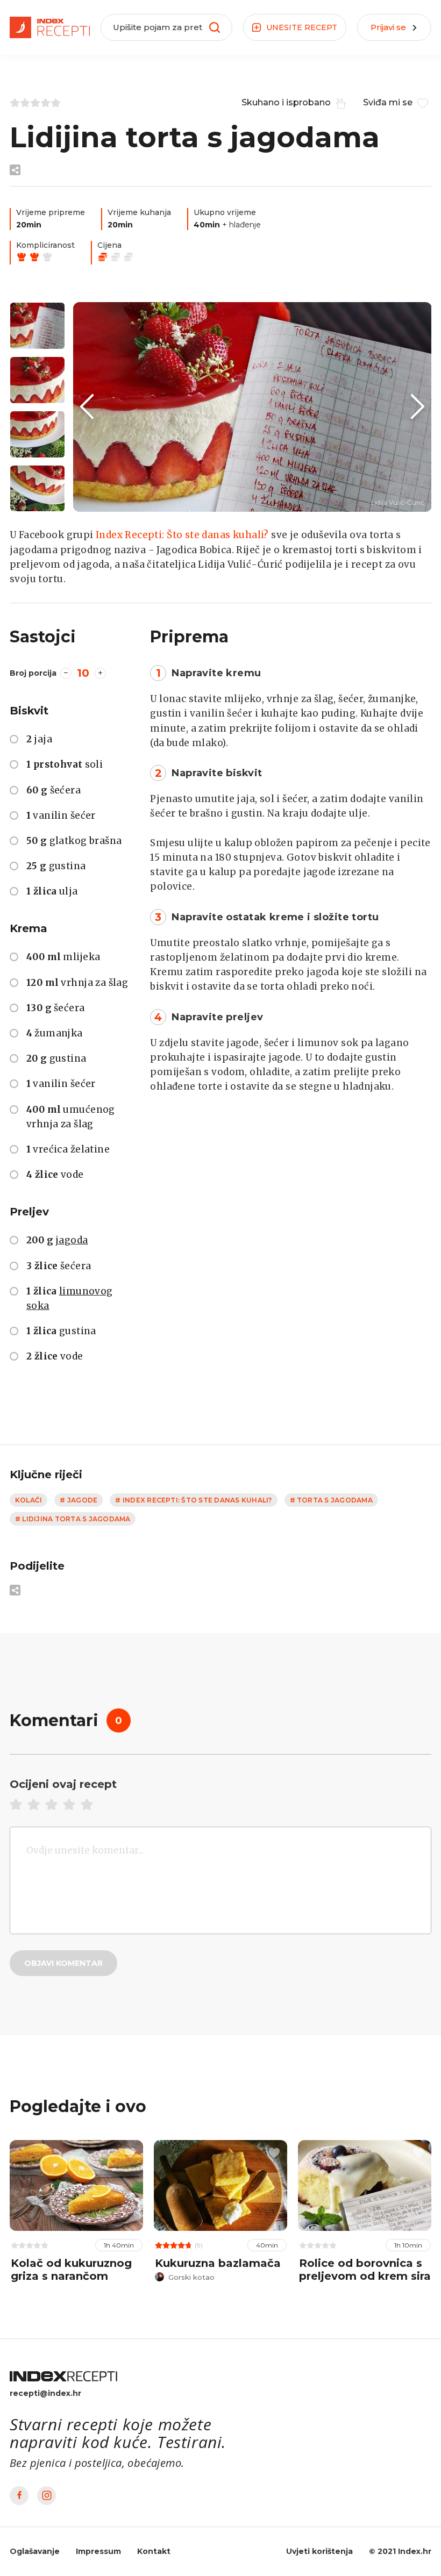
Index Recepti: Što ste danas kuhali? (182, 535)
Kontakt (154, 2551)
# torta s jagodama (331, 1500)
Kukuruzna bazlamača (218, 2263)
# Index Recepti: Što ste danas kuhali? (193, 1500)
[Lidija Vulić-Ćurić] (252, 407)
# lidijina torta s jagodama (73, 1519)
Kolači (29, 1500)
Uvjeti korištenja (319, 2551)
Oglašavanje (35, 2551)
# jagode (79, 1500)
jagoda (72, 1240)
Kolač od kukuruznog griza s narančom (71, 2270)
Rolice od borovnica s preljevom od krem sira (365, 2270)
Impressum (98, 2551)
